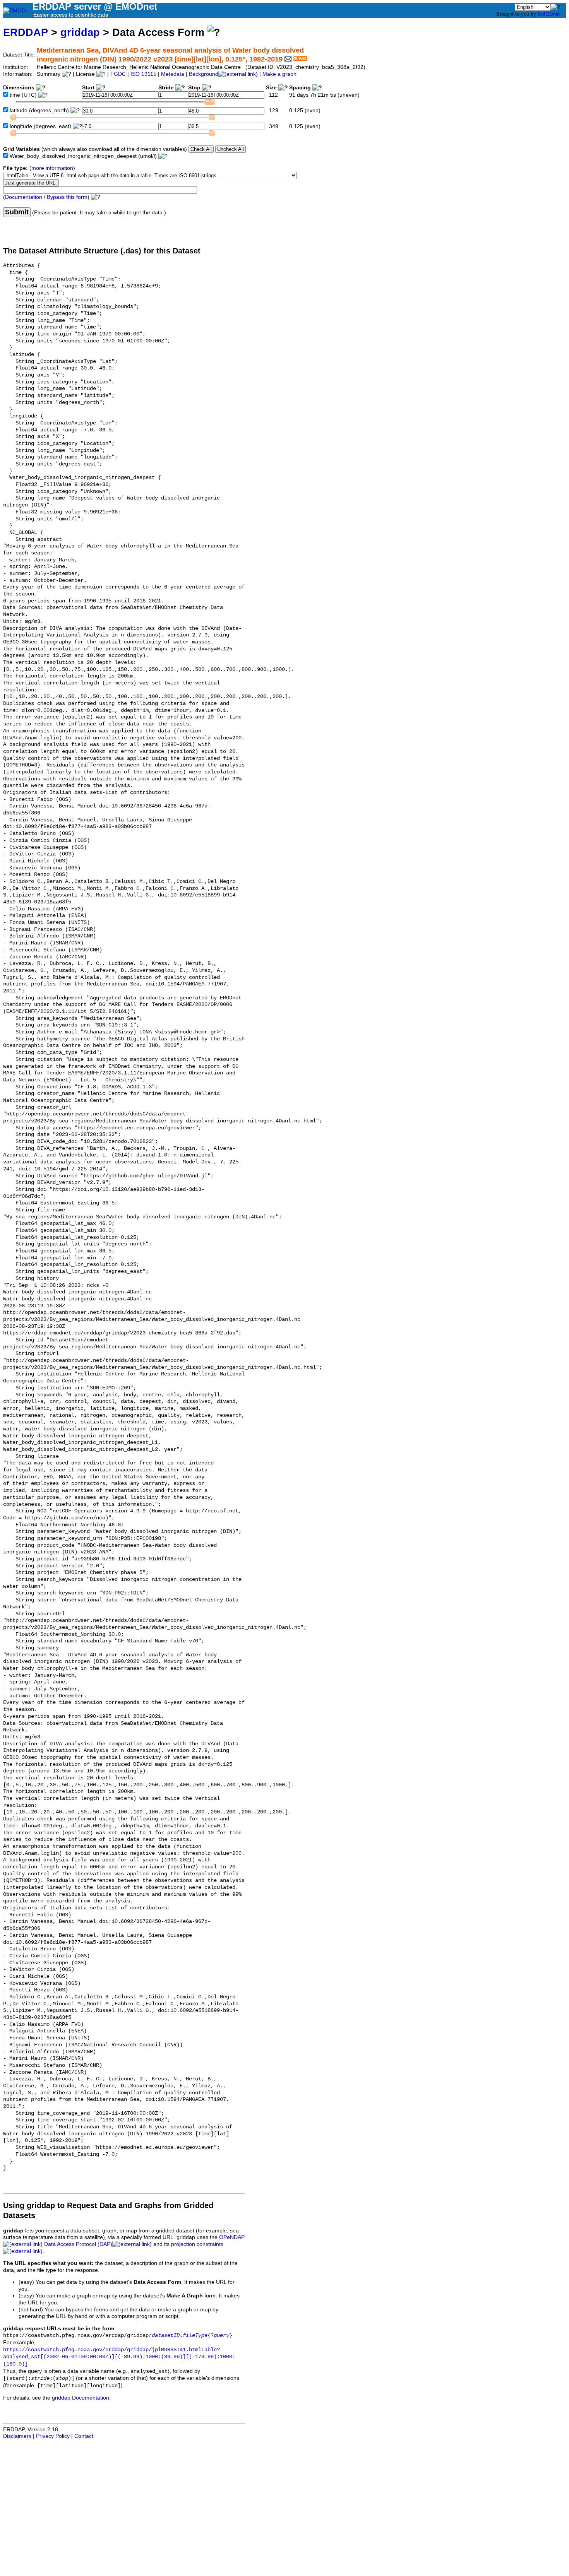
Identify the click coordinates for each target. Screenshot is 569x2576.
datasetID (166, 2336)
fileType (195, 2336)
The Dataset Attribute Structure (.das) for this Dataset (102, 251)
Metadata (173, 74)
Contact (84, 2436)
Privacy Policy (53, 2436)
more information (52, 168)
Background (204, 74)
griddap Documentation (81, 2398)
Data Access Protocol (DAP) (78, 2244)
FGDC (118, 74)
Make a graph (279, 74)
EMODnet (549, 14)
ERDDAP (26, 32)
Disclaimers (17, 2436)
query (221, 2336)
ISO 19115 (143, 74)
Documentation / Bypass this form (46, 197)
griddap (80, 32)
